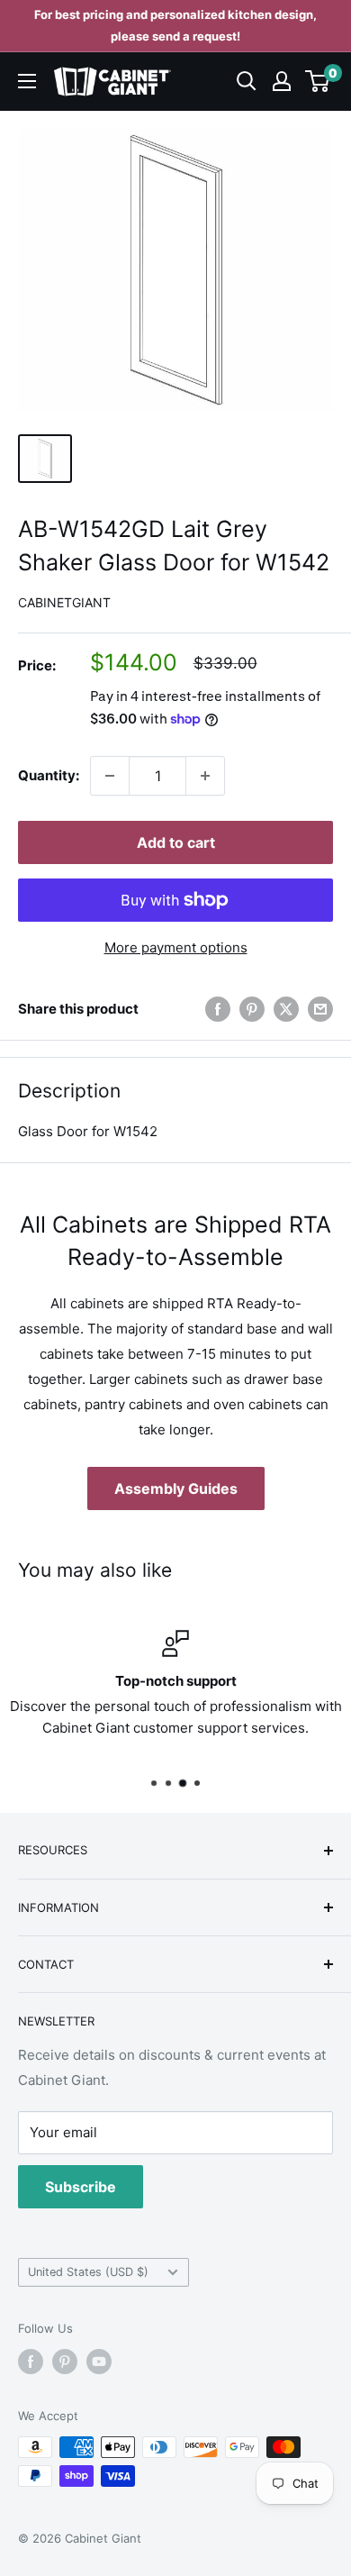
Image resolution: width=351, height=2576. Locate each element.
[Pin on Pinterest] (252, 1010)
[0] (318, 81)
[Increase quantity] (205, 776)
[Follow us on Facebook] (31, 2362)
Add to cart (176, 842)
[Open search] (247, 81)
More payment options (176, 947)
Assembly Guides (176, 1488)
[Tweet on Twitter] (286, 1010)
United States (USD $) (88, 2272)
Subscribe (81, 2187)
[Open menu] (27, 81)
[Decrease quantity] (110, 776)
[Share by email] (320, 1010)
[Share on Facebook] (218, 1010)
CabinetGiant (64, 602)
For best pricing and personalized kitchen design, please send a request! (175, 25)
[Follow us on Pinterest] (65, 2362)
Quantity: (49, 775)
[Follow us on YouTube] (99, 2362)
